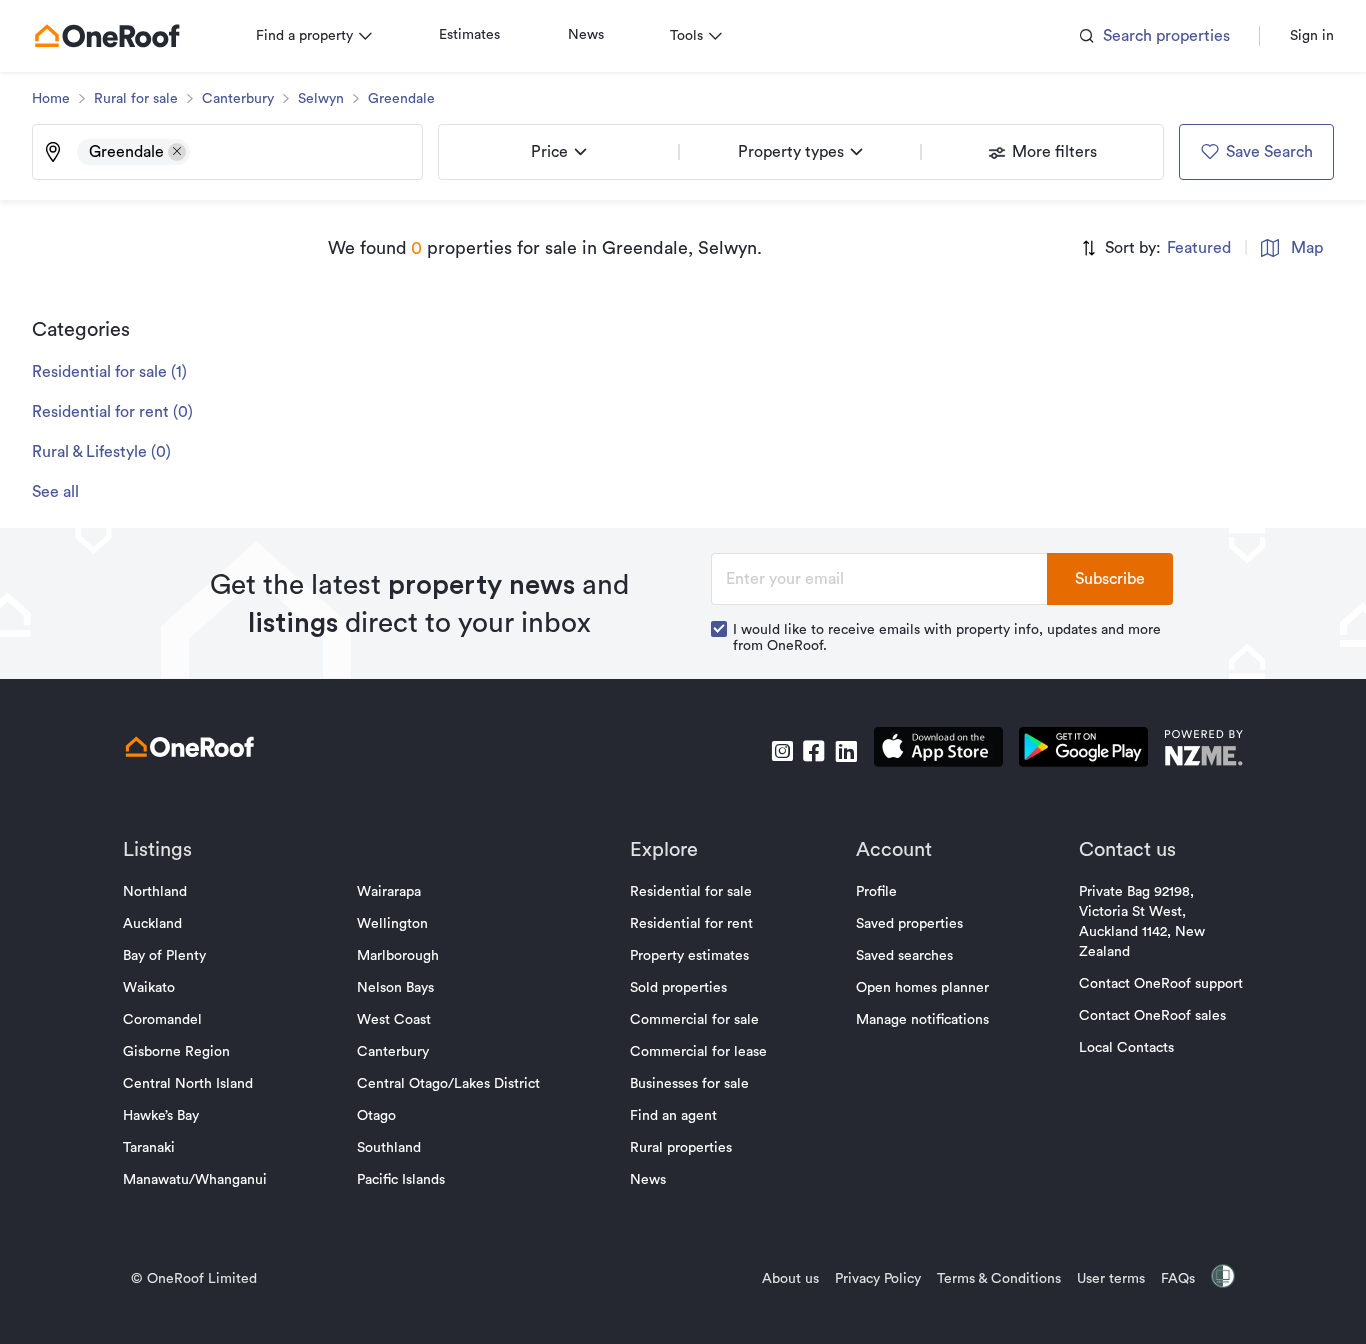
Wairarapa (389, 892)
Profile (876, 892)
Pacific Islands (401, 1180)
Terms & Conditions (999, 1279)
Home (51, 99)
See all (55, 492)
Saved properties (909, 924)
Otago (376, 1116)
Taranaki (149, 1148)
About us (790, 1279)
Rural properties (681, 1148)
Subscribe (1110, 579)
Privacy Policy (878, 1279)
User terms (1111, 1279)
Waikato (149, 988)
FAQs (1178, 1279)
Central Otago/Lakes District (448, 1084)
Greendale (401, 99)
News (586, 35)
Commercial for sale (694, 1020)
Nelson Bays (395, 988)
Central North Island (188, 1084)
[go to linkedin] (846, 751)
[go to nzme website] (1203, 750)
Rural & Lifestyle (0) (101, 452)
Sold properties (678, 988)
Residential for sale (691, 892)
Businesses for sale (689, 1084)
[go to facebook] (814, 751)
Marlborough (398, 956)
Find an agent (673, 1116)
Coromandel (162, 1020)
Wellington (392, 924)
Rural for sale (136, 99)
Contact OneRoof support (1161, 984)
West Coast (394, 1020)
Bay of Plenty (164, 956)
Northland (155, 892)
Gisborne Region (176, 1052)
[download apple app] (938, 750)
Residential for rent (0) (112, 412)
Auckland (152, 924)
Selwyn (321, 99)
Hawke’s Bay (161, 1116)
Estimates (469, 35)
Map (1307, 248)
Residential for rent (691, 924)
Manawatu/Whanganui (195, 1180)
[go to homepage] (107, 36)
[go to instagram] (782, 751)
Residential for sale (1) (109, 372)
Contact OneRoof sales (1152, 1016)
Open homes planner (922, 988)
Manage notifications (922, 1020)
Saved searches (904, 956)
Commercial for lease (698, 1052)
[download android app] (1083, 750)
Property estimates (689, 956)
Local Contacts (1126, 1048)
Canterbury (238, 99)
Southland (389, 1148)
